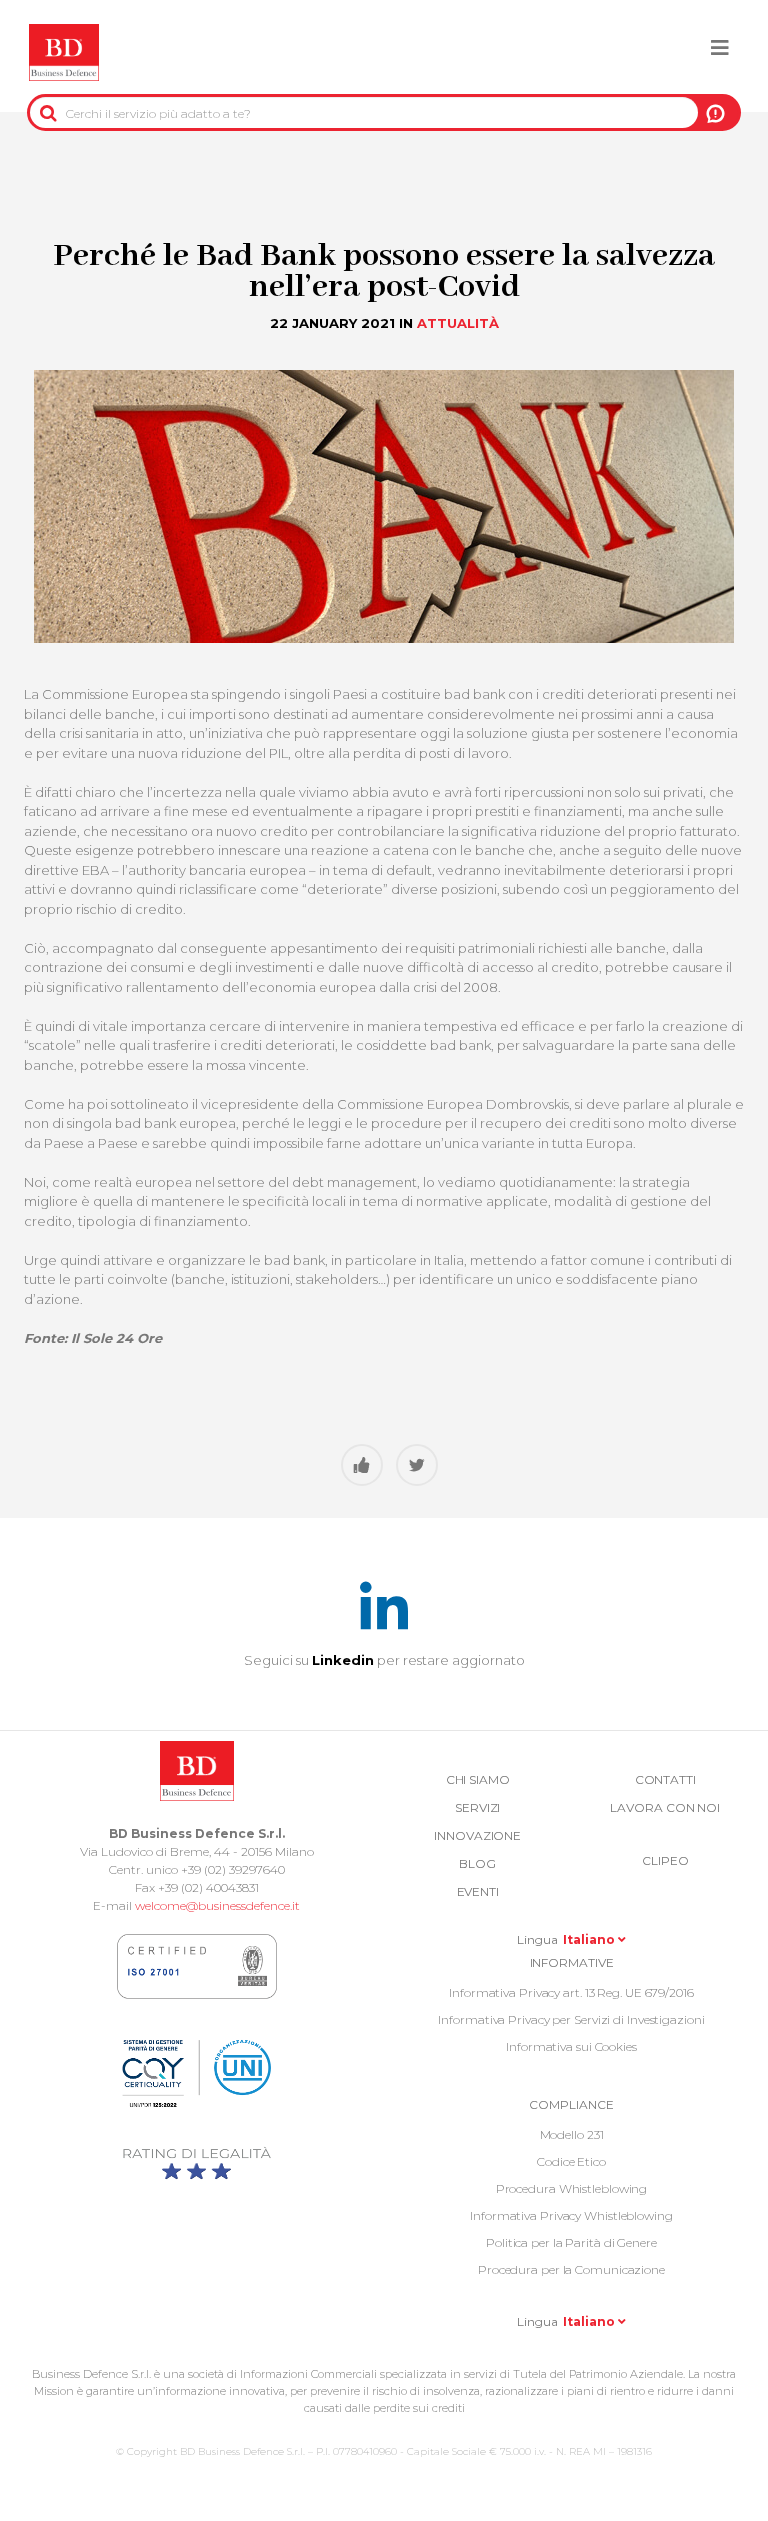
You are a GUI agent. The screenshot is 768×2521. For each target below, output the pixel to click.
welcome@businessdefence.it (217, 1905)
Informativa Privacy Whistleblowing (571, 2215)
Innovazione (477, 1835)
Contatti (665, 1779)
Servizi (477, 1807)
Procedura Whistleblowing (572, 2188)
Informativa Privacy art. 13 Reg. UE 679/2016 (571, 1992)
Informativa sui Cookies (571, 2046)
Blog (477, 1863)
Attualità (458, 323)
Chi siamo (478, 1779)
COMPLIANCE (571, 2104)
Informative (572, 1962)
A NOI (715, 113)
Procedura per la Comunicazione (571, 2269)
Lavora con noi (665, 1807)
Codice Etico (571, 2161)
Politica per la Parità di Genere (571, 2242)
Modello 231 (572, 2134)
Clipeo (665, 1860)
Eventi (478, 1891)
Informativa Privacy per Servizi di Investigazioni (571, 2019)
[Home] (64, 53)
